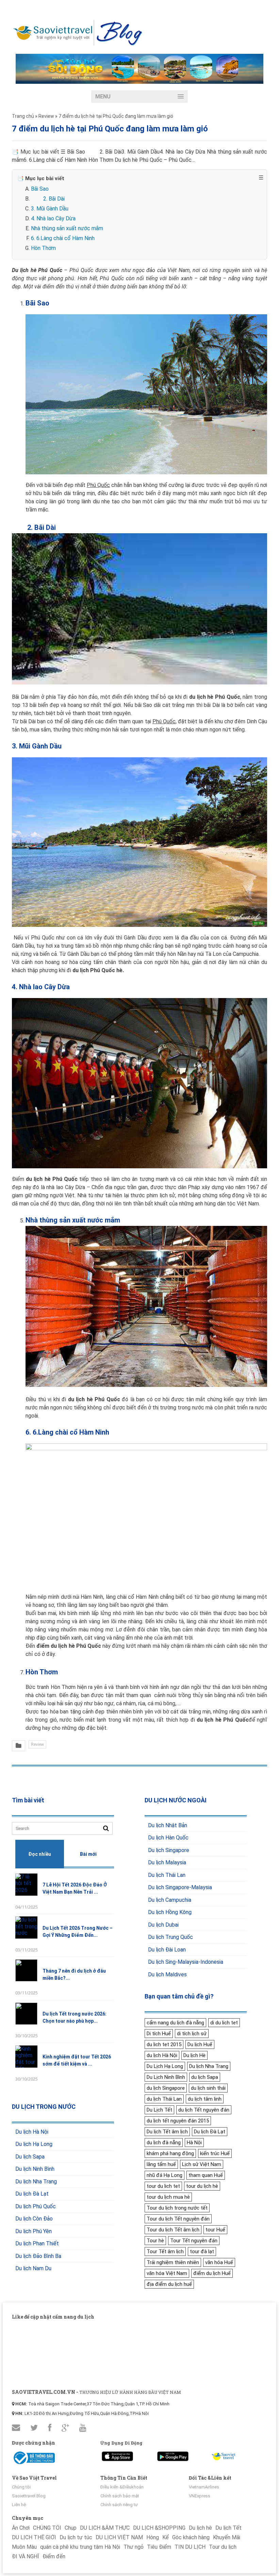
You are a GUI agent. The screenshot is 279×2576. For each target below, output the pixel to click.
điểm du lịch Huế (212, 2273)
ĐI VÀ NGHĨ (26, 2556)
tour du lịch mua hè (168, 2197)
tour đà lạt (202, 2251)
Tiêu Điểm (159, 2547)
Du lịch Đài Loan (167, 1950)
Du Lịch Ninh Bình (166, 2077)
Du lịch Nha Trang (36, 2182)
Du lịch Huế (200, 2044)
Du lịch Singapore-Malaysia (180, 1887)
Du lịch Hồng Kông (170, 1912)
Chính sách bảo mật (120, 2496)
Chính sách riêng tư (119, 2505)
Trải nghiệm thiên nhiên (173, 2262)
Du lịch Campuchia (170, 1900)
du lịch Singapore (166, 2088)
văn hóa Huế (219, 2262)
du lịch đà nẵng (164, 2143)
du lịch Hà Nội (162, 2055)
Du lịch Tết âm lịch (167, 2132)
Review (37, 1744)
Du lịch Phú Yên (34, 2231)
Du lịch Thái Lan (167, 1875)
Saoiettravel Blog (29, 2496)
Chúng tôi (21, 2487)
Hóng (153, 2537)
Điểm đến (54, 2556)
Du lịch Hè (194, 2055)
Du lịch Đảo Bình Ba (38, 2256)
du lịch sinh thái (208, 2088)
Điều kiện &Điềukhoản (122, 2487)
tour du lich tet (163, 2186)
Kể (166, 2537)
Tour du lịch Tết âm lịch (173, 2230)
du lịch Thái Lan (164, 2099)
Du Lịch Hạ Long (165, 2066)
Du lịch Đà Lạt (32, 2194)
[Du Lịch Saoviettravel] (117, 2455)
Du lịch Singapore (169, 1850)
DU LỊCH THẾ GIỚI (34, 2537)
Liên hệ (19, 2505)
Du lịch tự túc (76, 2537)
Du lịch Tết (228, 2528)
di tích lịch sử (192, 2034)
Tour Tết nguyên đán (194, 2241)
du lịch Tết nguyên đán (204, 2110)
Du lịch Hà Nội (32, 2132)
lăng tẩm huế (161, 2164)
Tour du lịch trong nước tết (177, 2208)
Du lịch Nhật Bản (168, 1825)
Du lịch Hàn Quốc (168, 1838)
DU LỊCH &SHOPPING (159, 2528)
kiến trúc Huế (215, 2153)
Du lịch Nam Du (33, 2268)
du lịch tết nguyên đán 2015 (178, 2121)
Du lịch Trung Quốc (170, 1937)
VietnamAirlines (204, 2487)
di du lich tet (224, 2023)
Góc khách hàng (191, 2537)
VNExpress (200, 2496)
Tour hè (155, 2241)
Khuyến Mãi (227, 2537)
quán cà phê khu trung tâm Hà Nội (80, 2547)
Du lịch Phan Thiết (37, 2243)
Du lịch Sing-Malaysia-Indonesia (186, 1962)
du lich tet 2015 (164, 2044)
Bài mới (88, 1854)
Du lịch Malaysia (167, 1862)
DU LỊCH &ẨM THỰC (105, 2528)
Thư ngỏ (134, 2547)
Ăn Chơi (21, 2528)
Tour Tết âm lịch (165, 2251)
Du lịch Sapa (30, 2157)
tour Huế (215, 2230)
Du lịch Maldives (167, 1974)
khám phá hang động (170, 2153)
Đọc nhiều (40, 1854)
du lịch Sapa (205, 2077)
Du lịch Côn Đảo (34, 2219)
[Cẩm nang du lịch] (78, 44)
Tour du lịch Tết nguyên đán (178, 2219)
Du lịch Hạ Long (34, 2144)
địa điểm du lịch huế (169, 2284)
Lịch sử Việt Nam (202, 2164)
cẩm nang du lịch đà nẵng (175, 2023)
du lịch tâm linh (205, 2099)
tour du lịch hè (202, 2186)
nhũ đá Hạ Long (165, 2175)
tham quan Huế (206, 2175)
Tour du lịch (223, 2547)
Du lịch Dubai (163, 1925)
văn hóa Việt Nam (167, 2273)
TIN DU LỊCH (190, 2547)
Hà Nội (194, 2143)
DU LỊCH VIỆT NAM (119, 2537)
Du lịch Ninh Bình (35, 2169)
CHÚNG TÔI (47, 2528)
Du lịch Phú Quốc (36, 2206)
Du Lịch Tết (159, 2110)
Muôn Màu (24, 2547)
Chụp (71, 2528)
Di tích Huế (159, 2034)
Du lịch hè (200, 2528)
